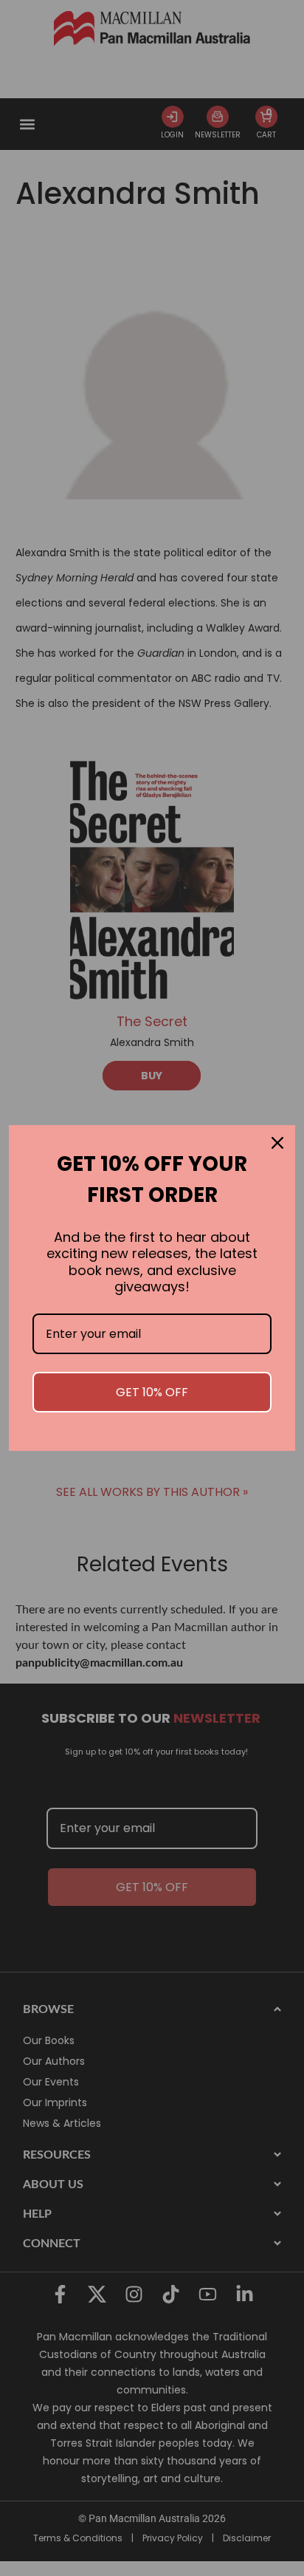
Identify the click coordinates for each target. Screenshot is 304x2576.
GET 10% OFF (152, 1392)
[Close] (277, 1143)
